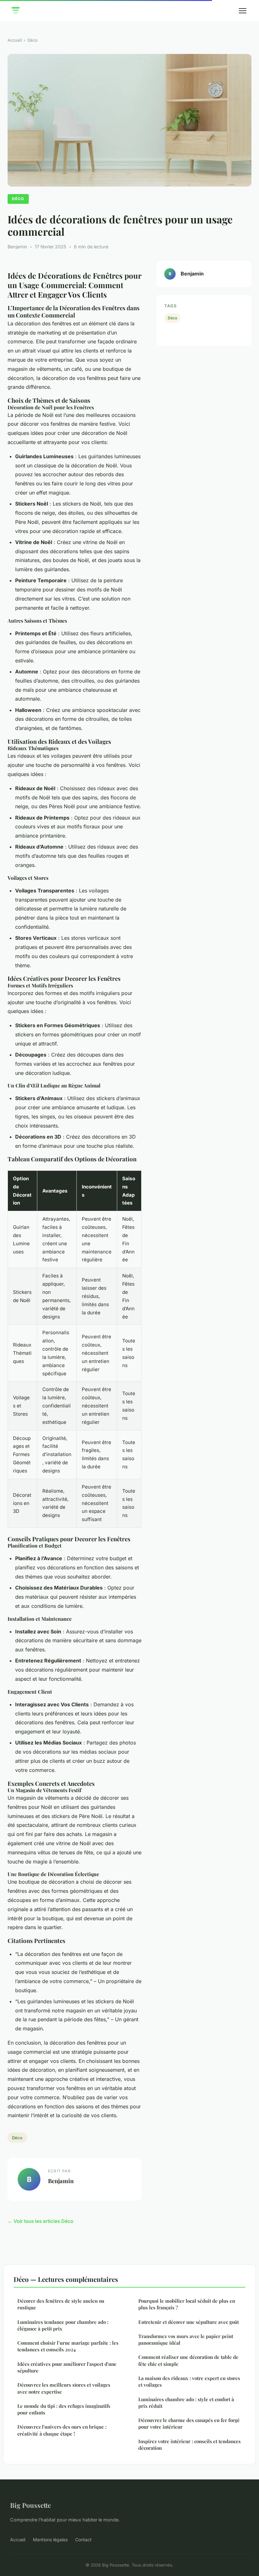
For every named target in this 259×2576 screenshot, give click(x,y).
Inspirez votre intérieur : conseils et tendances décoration (190, 2445)
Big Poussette (30, 2505)
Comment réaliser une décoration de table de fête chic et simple (188, 2360)
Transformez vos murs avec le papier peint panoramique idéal (186, 2339)
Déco (33, 40)
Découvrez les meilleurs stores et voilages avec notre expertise (64, 2388)
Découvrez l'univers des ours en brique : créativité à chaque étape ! (62, 2430)
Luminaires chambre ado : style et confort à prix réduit (186, 2403)
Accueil (15, 40)
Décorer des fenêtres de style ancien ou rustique (61, 2304)
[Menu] (243, 11)
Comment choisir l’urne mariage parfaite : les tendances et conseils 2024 (68, 2346)
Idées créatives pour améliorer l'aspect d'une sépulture (67, 2367)
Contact (83, 2540)
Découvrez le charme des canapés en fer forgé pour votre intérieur (189, 2423)
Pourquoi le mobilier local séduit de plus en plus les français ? (187, 2304)
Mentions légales (50, 2540)
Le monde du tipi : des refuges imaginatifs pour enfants (64, 2409)
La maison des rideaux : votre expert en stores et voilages (189, 2381)
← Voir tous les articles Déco (40, 2221)
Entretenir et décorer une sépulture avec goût (189, 2322)
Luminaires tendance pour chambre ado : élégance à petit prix (63, 2325)
